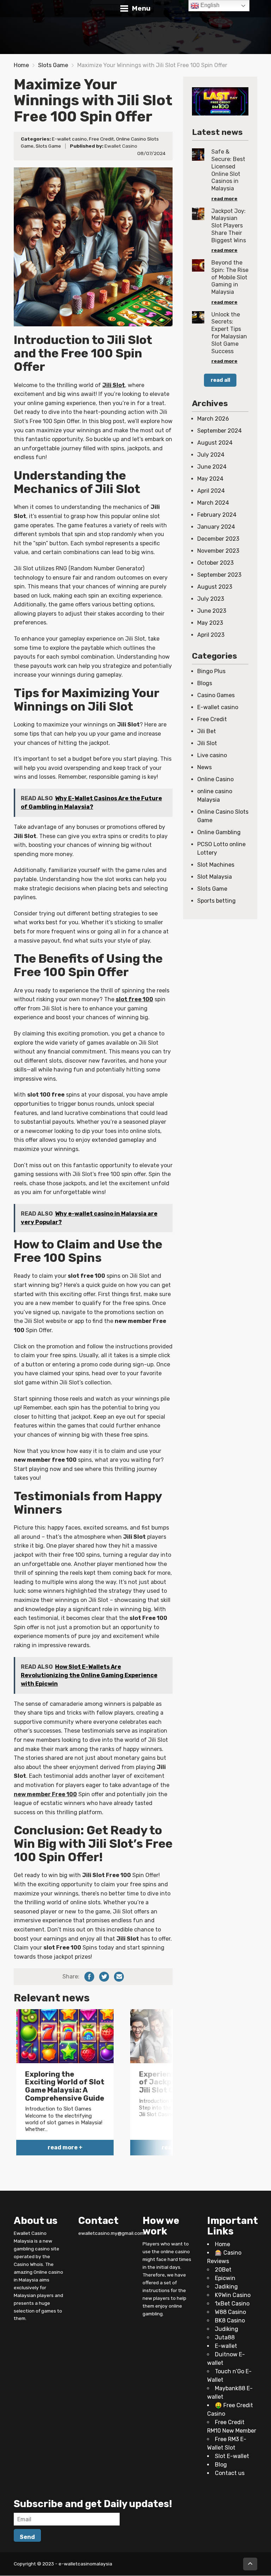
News (204, 767)
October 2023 (215, 563)
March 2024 (213, 503)
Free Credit (101, 139)
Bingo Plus (211, 671)
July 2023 (211, 599)
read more (224, 198)
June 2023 (212, 611)
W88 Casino (230, 2312)
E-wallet (226, 2346)
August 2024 (215, 443)
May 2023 (210, 623)
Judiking (227, 2329)
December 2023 (218, 539)
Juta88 (225, 2338)
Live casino (212, 755)
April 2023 (211, 635)
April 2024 (211, 491)
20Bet (223, 2270)
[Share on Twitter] (104, 1977)
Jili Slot (207, 743)
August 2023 (215, 587)
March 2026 (213, 419)
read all (220, 380)
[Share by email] (119, 1977)
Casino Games (216, 695)
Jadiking (226, 2287)
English (209, 5)
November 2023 (218, 551)
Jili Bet (207, 731)
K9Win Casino (233, 2295)
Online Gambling (219, 832)
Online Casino (215, 779)
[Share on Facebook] (89, 1977)
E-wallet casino (69, 139)
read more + (65, 2147)
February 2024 (217, 515)
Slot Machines (216, 865)
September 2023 (219, 575)
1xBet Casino (232, 2304)
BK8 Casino (230, 2321)
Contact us (230, 2473)
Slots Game (53, 65)
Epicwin (225, 2278)
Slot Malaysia (215, 877)
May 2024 (210, 479)
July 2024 (211, 455)
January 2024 (216, 527)
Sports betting (216, 901)
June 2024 (212, 467)
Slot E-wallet (232, 2456)
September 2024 (219, 431)
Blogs (205, 683)
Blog (221, 2465)
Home (21, 65)
